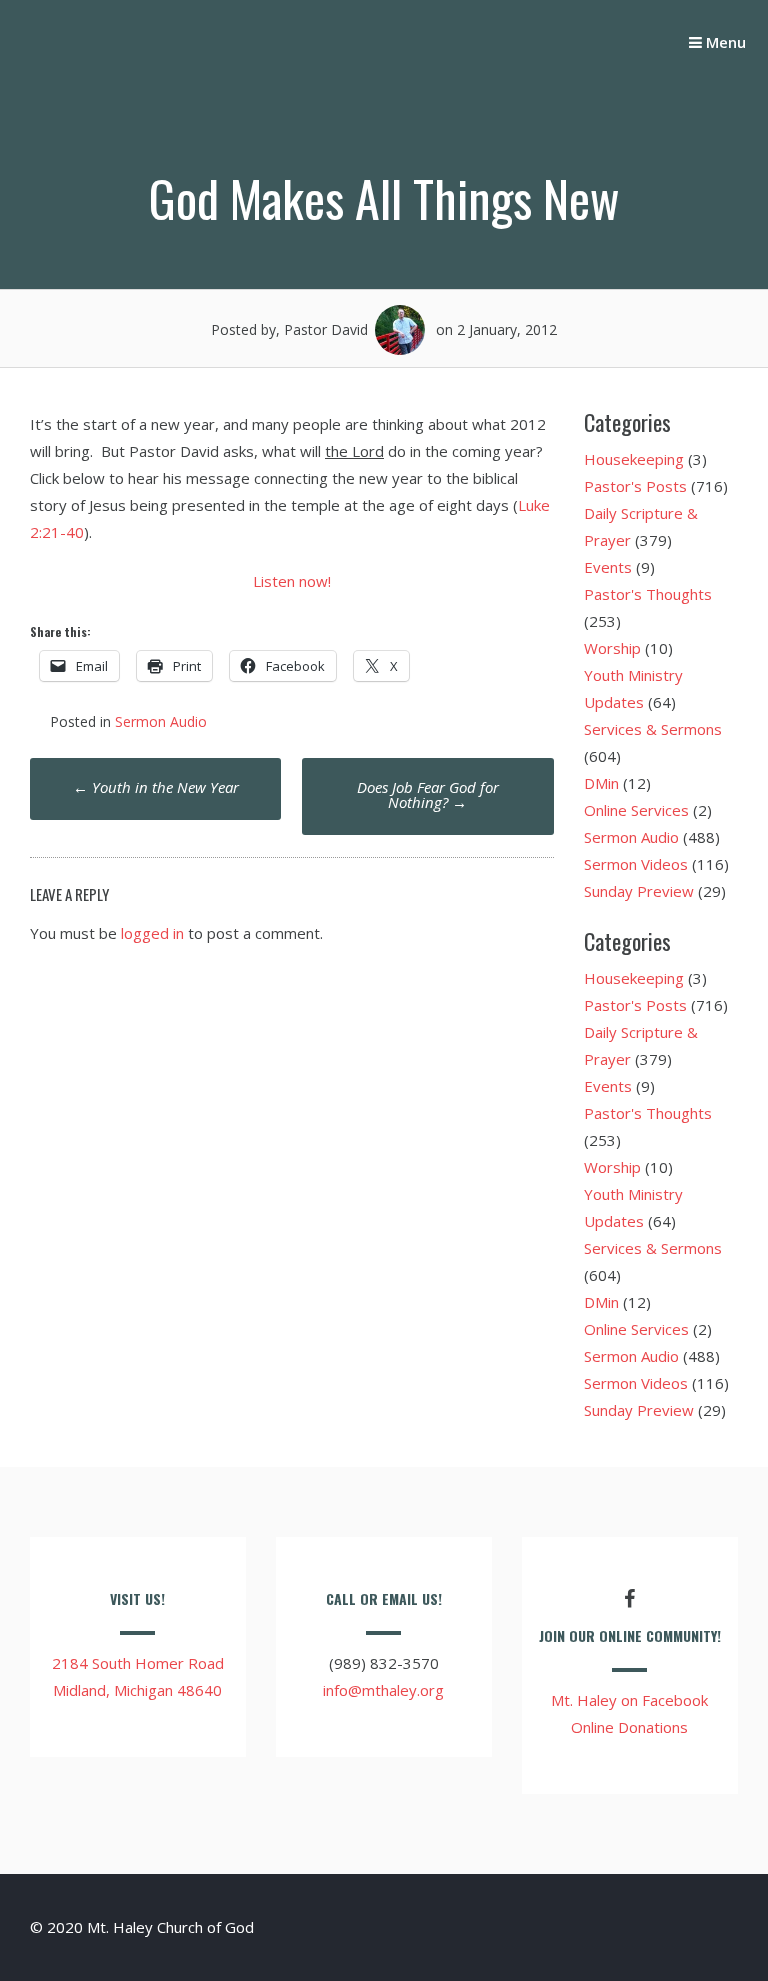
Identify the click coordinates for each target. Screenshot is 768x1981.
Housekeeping (634, 459)
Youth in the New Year (156, 787)
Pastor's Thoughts (648, 594)
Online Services (636, 810)
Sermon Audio (161, 721)
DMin (601, 783)
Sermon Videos (636, 864)
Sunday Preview (639, 891)
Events (608, 567)
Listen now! (292, 581)
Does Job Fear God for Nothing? (428, 794)
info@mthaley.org (383, 1690)
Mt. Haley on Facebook (629, 1700)
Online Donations (629, 1727)
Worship (612, 648)
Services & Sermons (653, 729)
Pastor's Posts (635, 486)
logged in (152, 933)
